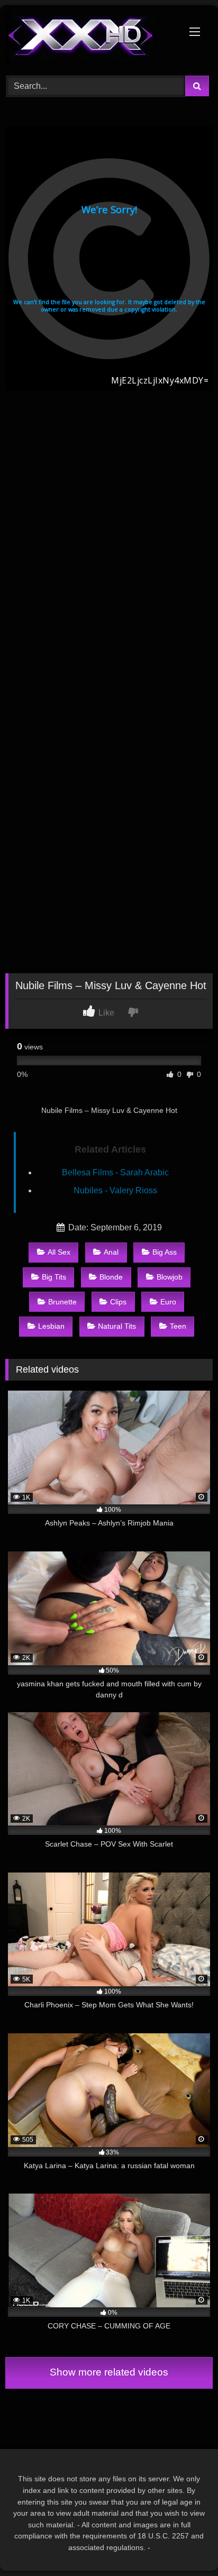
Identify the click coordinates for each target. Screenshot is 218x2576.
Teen (178, 1326)
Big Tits (54, 1277)
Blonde (111, 1277)
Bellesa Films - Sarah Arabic (115, 1172)
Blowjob (170, 1277)
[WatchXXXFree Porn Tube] (89, 39)
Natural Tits (117, 1326)
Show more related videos (109, 2372)
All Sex (59, 1252)
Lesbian (51, 1326)
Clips (118, 1302)
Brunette (62, 1302)
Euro (168, 1302)
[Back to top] (185, 2545)
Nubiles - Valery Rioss (115, 1190)
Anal (111, 1252)
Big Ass (165, 1252)
